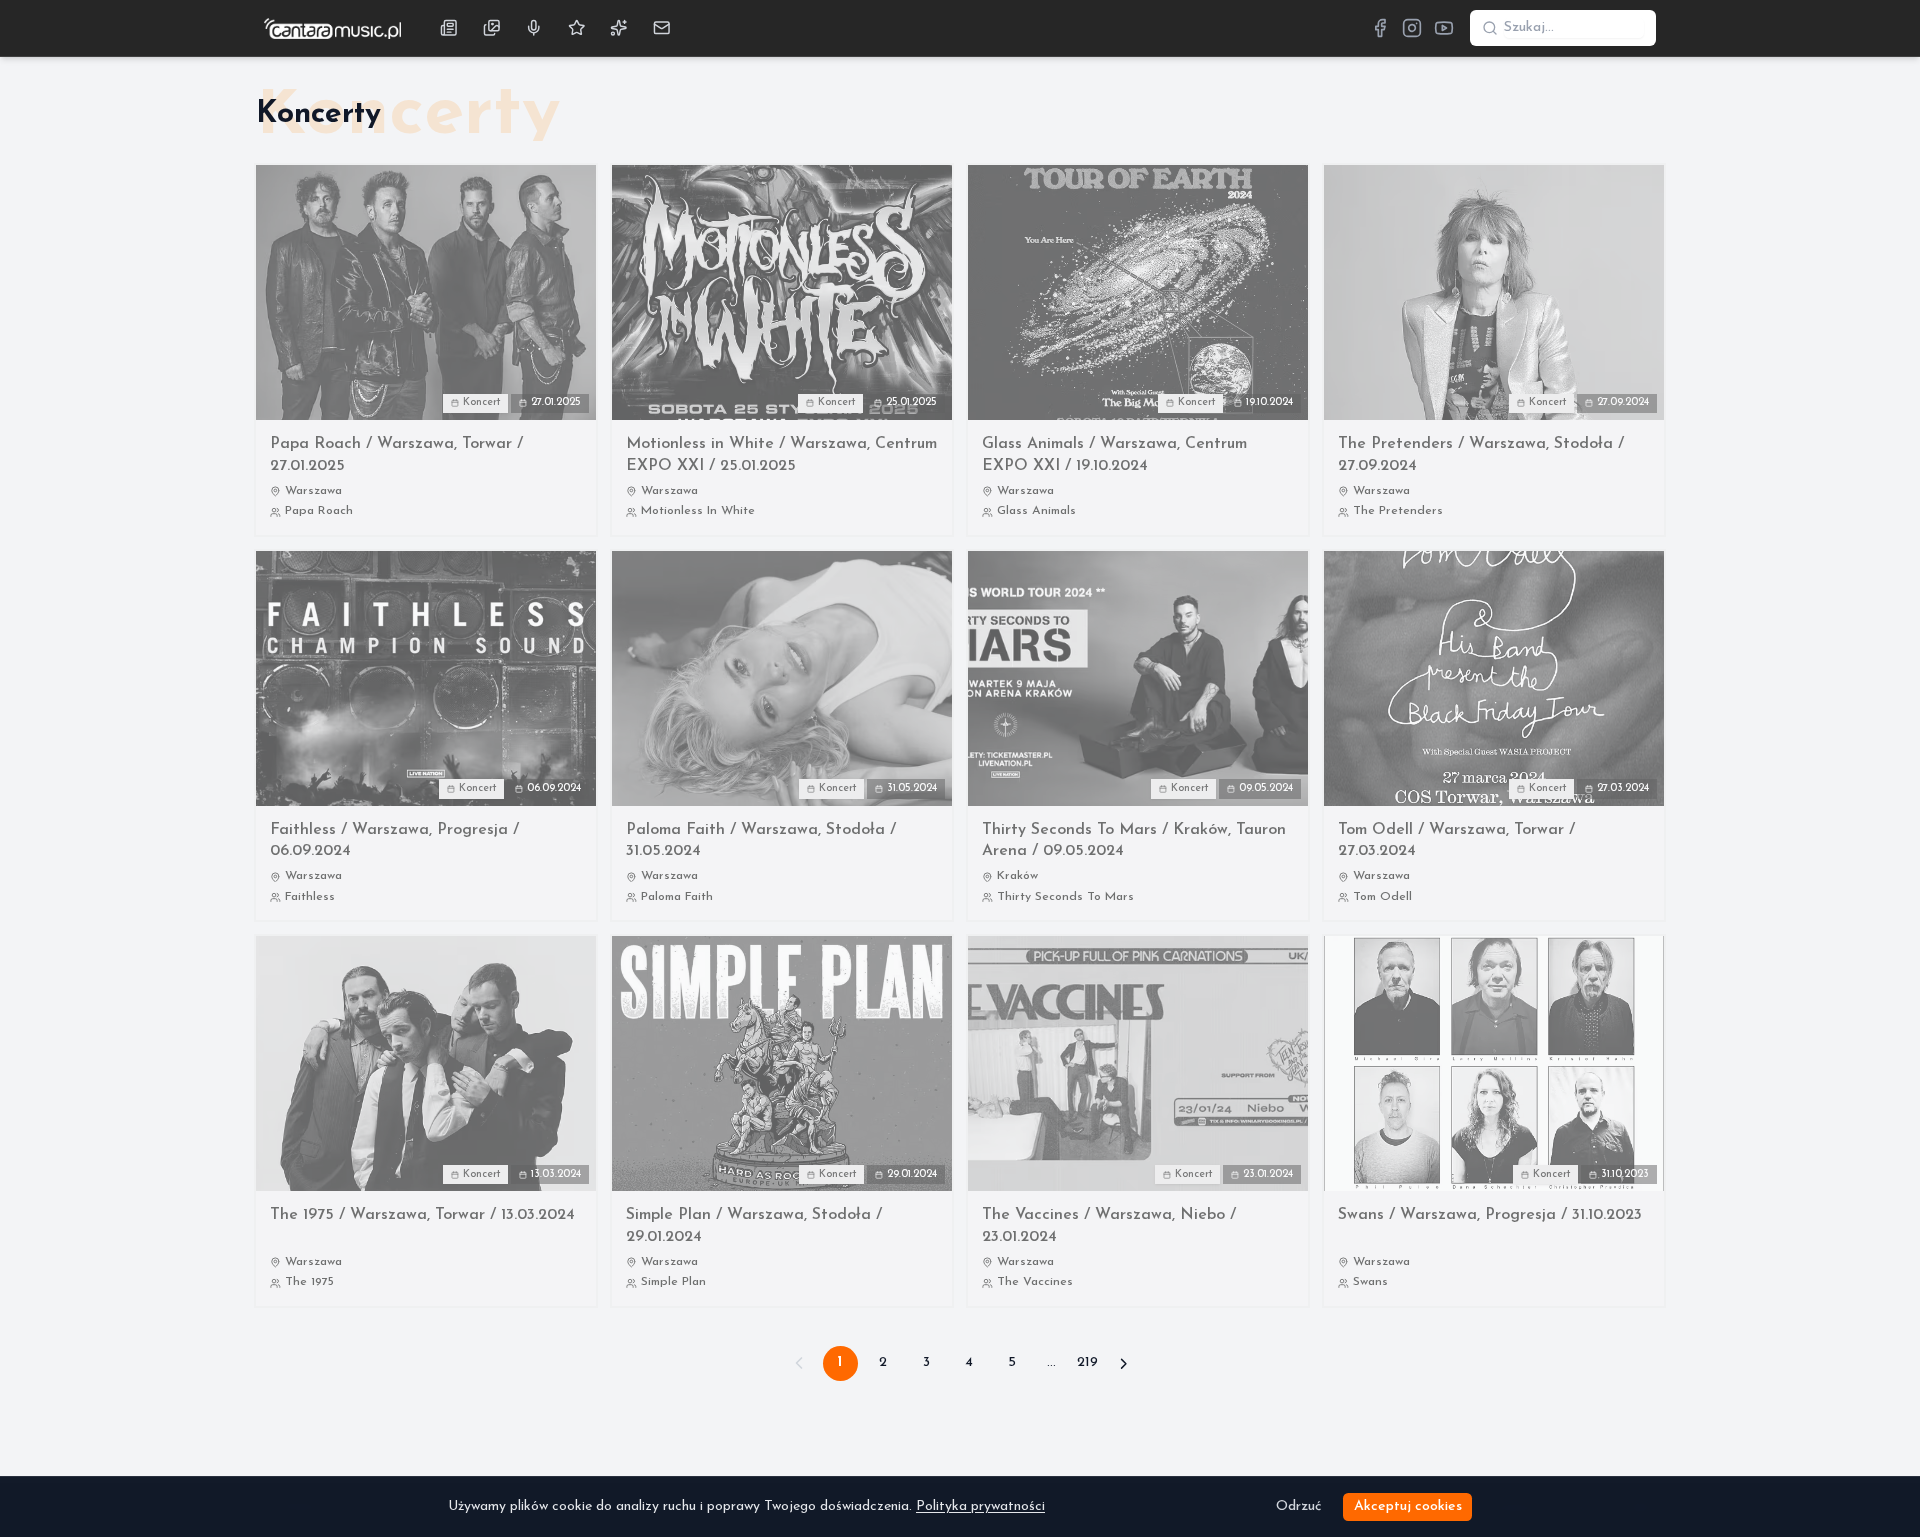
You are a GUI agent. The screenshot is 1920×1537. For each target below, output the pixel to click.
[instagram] (1412, 28)
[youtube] (1444, 28)
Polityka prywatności (980, 1506)
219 (1087, 1362)
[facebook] (1380, 28)
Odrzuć (1298, 1506)
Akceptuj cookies (1408, 1506)
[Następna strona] (1124, 1363)
